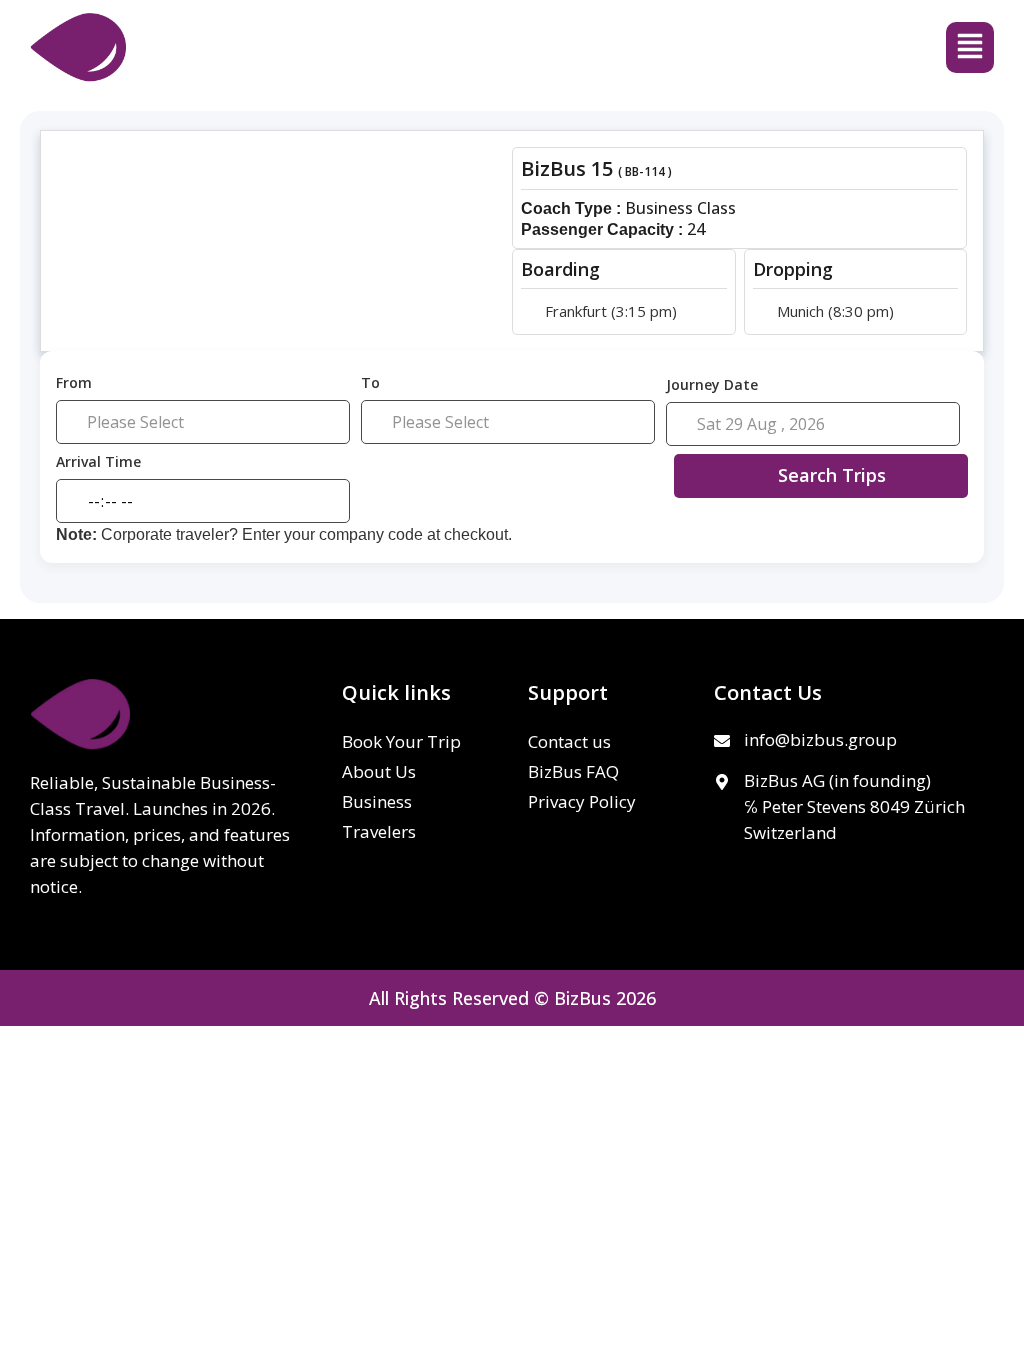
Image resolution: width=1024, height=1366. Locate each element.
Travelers (379, 831)
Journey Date (712, 384)
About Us (379, 771)
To (370, 383)
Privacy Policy (582, 801)
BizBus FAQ (573, 771)
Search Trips (832, 475)
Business (377, 801)
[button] (970, 47)
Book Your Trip (401, 741)
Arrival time (98, 462)
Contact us (569, 741)
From (74, 383)
